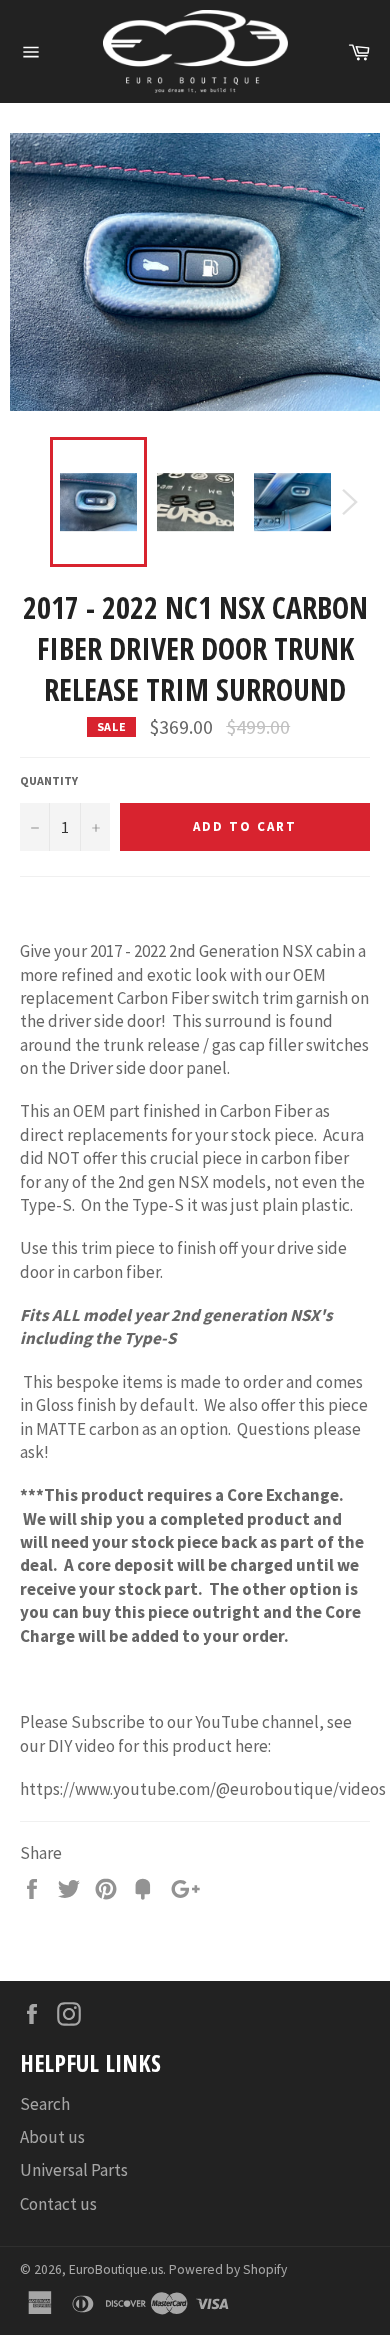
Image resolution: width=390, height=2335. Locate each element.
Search (45, 2104)
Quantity (49, 780)
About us (52, 2137)
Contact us (58, 2204)
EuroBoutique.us (116, 2269)
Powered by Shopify (228, 2269)
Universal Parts (74, 2170)
